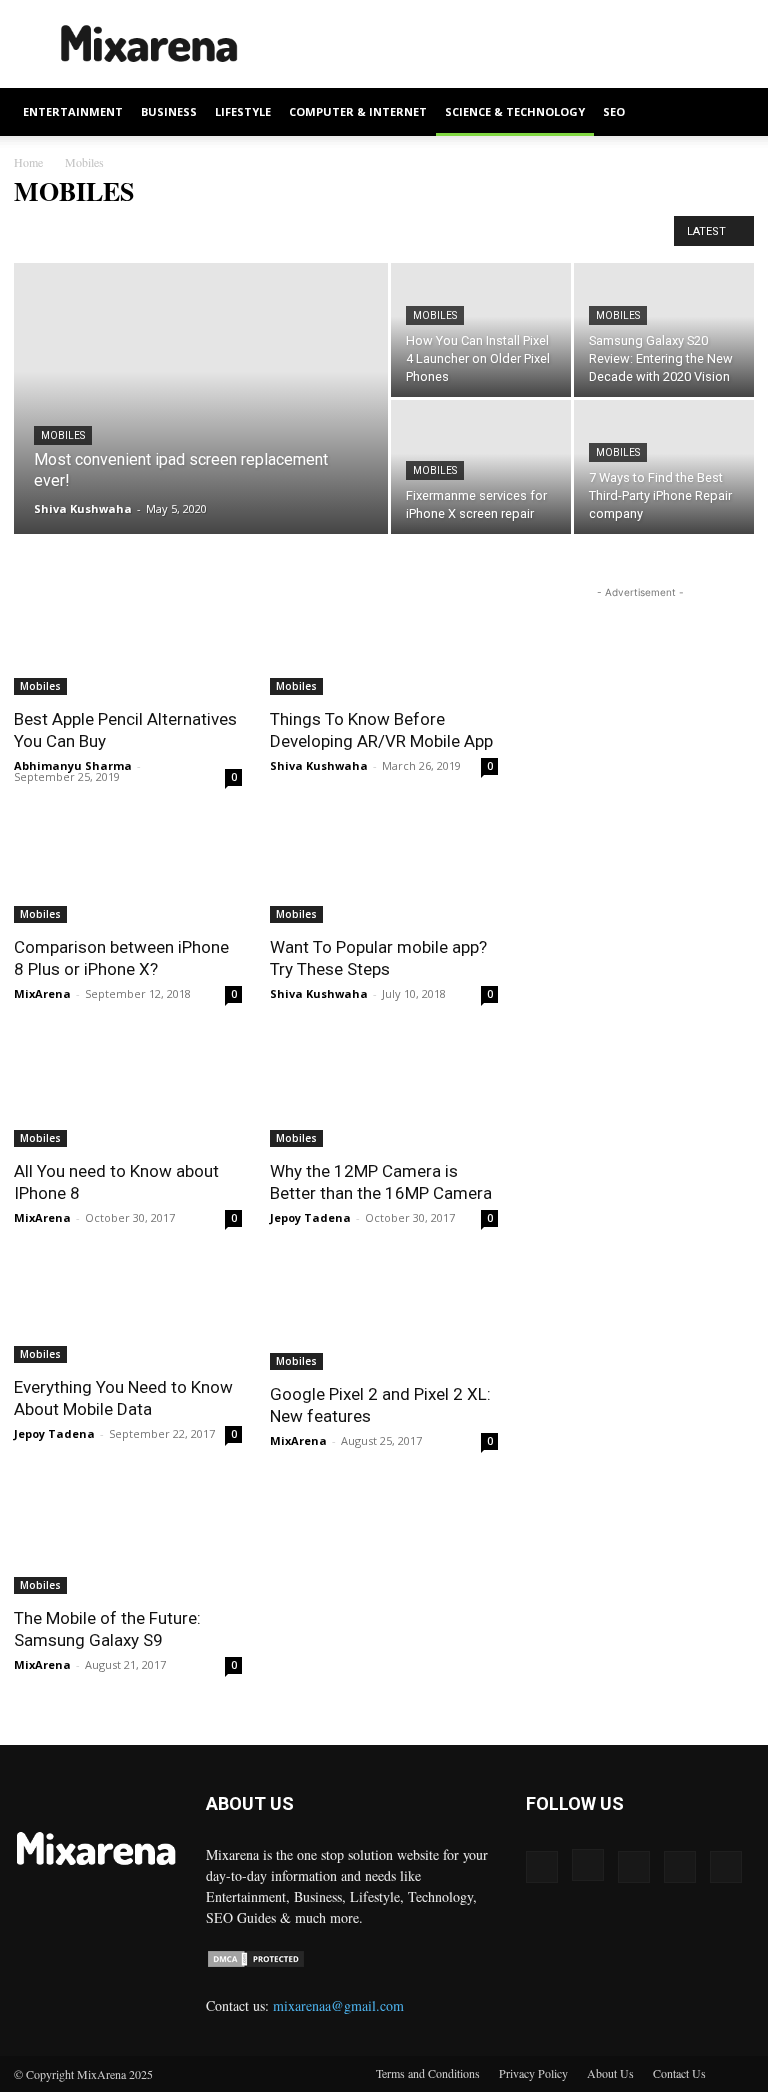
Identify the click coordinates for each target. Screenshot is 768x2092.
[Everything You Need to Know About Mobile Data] (128, 1310)
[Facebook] (542, 1867)
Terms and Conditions (428, 2073)
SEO (614, 111)
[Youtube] (726, 1867)
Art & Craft (148, 231)
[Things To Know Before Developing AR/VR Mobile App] (384, 638)
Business (169, 111)
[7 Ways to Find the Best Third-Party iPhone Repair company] (664, 467)
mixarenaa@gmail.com (338, 2005)
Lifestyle (243, 111)
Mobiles (63, 435)
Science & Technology (515, 111)
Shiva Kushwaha (83, 508)
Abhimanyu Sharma (73, 765)
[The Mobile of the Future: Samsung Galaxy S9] (128, 1537)
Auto (207, 231)
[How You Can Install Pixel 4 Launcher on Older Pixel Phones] (481, 330)
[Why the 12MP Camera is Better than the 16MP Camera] (384, 1090)
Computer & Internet (358, 111)
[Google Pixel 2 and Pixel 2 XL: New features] (384, 1314)
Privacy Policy (533, 2073)
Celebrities (324, 231)
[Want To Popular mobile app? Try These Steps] (384, 867)
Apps (89, 231)
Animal (39, 231)
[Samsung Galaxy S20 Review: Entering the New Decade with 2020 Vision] (664, 330)
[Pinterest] (634, 1867)
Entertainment (73, 111)
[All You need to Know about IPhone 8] (128, 1090)
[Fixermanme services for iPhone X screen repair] (481, 467)
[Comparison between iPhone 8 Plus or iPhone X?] (128, 867)
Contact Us (679, 2073)
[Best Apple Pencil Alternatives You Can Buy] (128, 638)
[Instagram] (588, 1865)
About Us (610, 2073)
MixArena (42, 993)
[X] (680, 1867)
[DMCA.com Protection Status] (256, 1963)
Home (28, 162)
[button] (730, 112)
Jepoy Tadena (310, 1217)
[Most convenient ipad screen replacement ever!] (201, 425)
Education (510, 231)
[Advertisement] (519, 44)
